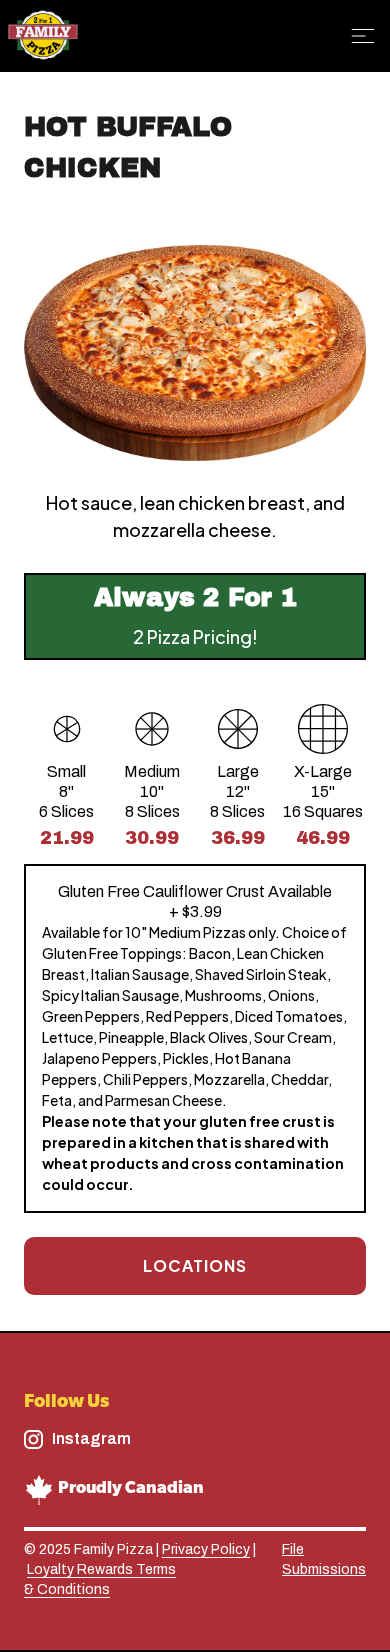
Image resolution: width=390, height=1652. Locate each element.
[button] (366, 36)
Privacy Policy (206, 1549)
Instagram (91, 1438)
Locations (195, 1265)
